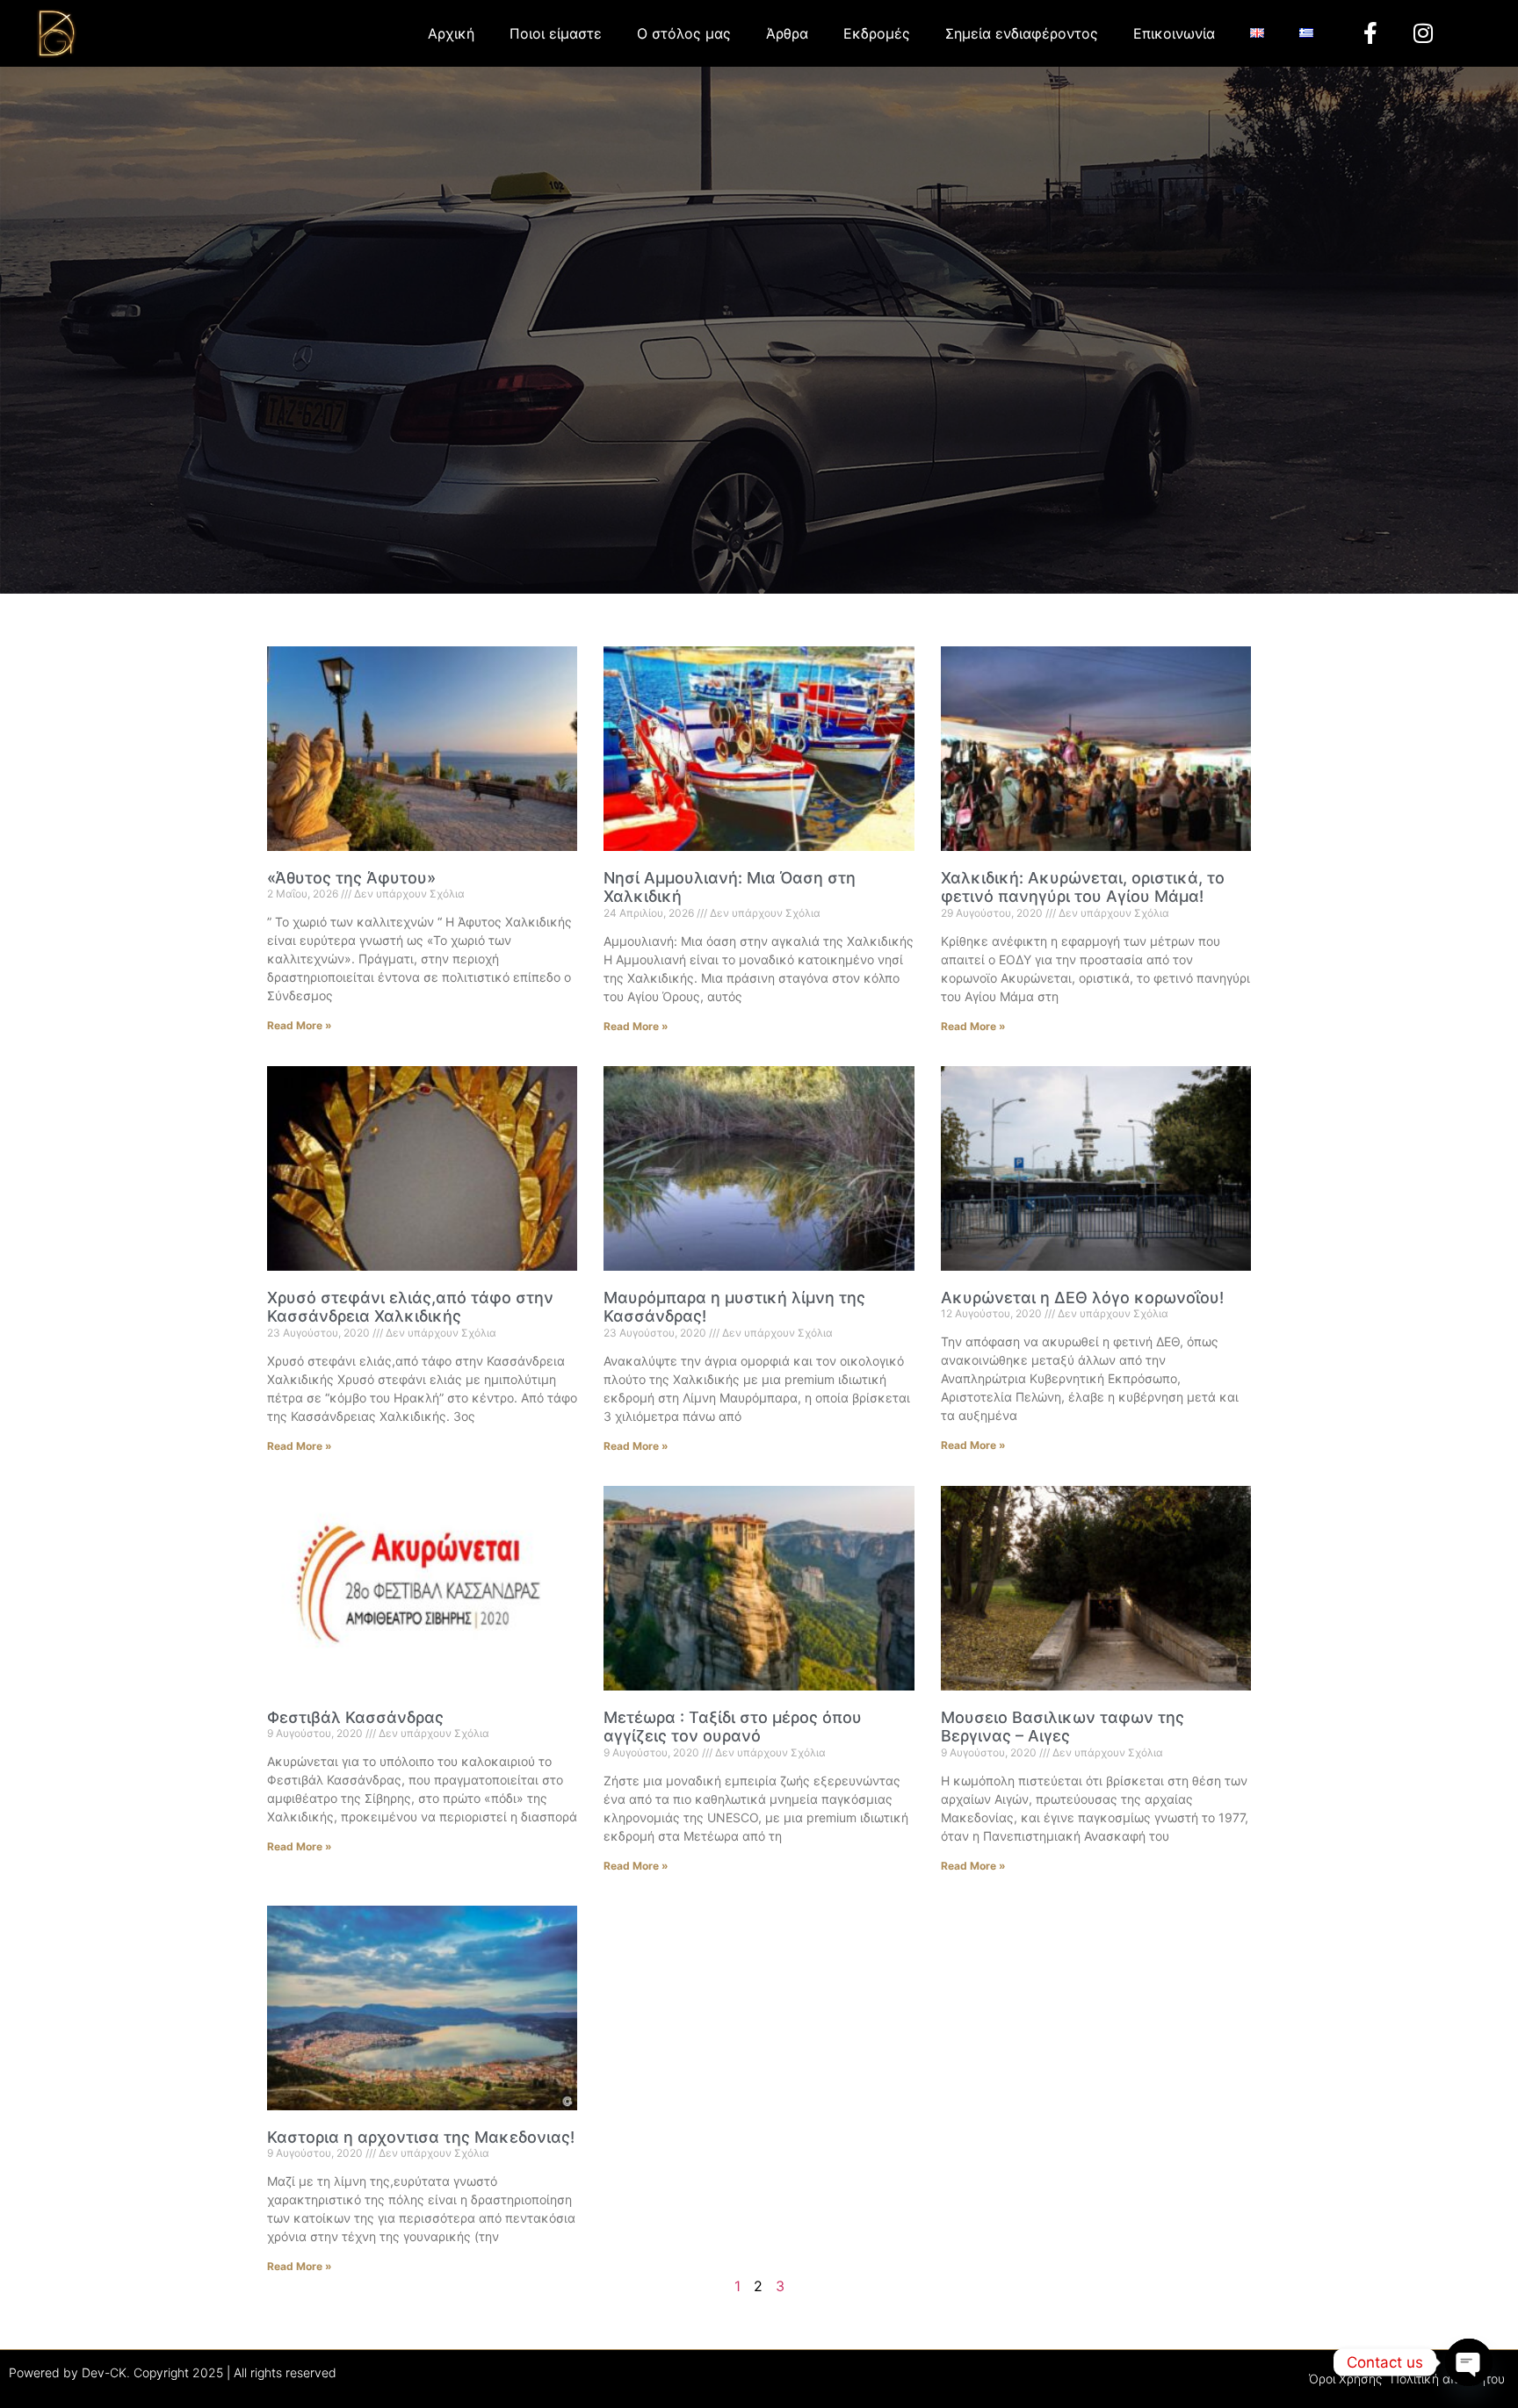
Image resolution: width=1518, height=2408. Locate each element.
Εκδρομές (877, 33)
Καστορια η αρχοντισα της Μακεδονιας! (421, 2137)
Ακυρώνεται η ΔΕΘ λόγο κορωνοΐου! (1082, 1298)
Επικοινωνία (1174, 33)
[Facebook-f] (1370, 33)
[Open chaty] (1469, 2362)
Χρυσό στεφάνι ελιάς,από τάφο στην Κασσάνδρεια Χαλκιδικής (410, 1307)
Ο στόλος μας (684, 33)
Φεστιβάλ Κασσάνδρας (355, 1717)
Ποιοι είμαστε (556, 33)
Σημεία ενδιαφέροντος (1022, 33)
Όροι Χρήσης (1345, 2379)
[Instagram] (1423, 33)
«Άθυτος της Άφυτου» (351, 878)
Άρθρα (787, 33)
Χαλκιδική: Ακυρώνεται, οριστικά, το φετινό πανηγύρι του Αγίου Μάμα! (1083, 887)
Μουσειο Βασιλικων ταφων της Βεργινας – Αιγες (1063, 1727)
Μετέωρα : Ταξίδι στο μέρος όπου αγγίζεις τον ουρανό (733, 1727)
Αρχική (451, 33)
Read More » (300, 1025)
